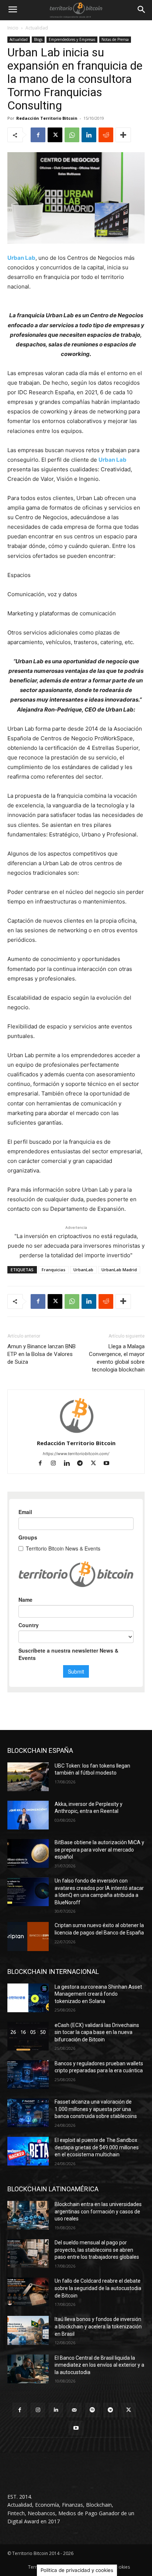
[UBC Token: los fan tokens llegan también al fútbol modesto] (28, 1777)
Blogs (38, 39)
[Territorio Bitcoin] (76, 10)
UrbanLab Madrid (119, 1270)
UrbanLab (83, 1270)
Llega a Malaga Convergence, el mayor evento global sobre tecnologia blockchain (117, 1358)
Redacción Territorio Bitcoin (47, 118)
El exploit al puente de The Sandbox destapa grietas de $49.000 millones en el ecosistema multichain (97, 2147)
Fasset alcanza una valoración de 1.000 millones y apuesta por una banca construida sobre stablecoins (96, 2109)
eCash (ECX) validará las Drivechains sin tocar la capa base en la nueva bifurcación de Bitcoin (97, 2032)
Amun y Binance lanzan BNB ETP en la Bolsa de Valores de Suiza (42, 1354)
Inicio (13, 28)
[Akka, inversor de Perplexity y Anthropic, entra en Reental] (28, 1815)
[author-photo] (76, 1433)
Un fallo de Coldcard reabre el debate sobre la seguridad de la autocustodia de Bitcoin (98, 2288)
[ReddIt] (106, 135)
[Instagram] (57, 1464)
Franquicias (53, 1270)
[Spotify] (92, 2410)
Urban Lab (113, 460)
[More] (123, 135)
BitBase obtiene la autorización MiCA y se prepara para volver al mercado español (99, 1850)
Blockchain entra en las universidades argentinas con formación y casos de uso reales (98, 2211)
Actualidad (37, 28)
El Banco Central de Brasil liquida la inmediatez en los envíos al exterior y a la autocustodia (99, 2365)
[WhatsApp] (72, 135)
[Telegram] (83, 1464)
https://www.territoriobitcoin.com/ (76, 1454)
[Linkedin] (89, 135)
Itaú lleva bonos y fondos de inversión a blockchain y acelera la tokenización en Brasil (98, 2326)
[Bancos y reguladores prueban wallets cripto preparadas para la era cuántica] (28, 2075)
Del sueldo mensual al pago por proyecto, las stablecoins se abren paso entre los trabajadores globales (97, 2250)
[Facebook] (38, 135)
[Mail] (74, 2410)
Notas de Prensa (115, 39)
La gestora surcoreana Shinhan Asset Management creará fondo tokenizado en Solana (98, 1994)
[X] (55, 135)
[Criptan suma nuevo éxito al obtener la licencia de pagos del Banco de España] (28, 1936)
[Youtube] (109, 1464)
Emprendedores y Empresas (72, 39)
